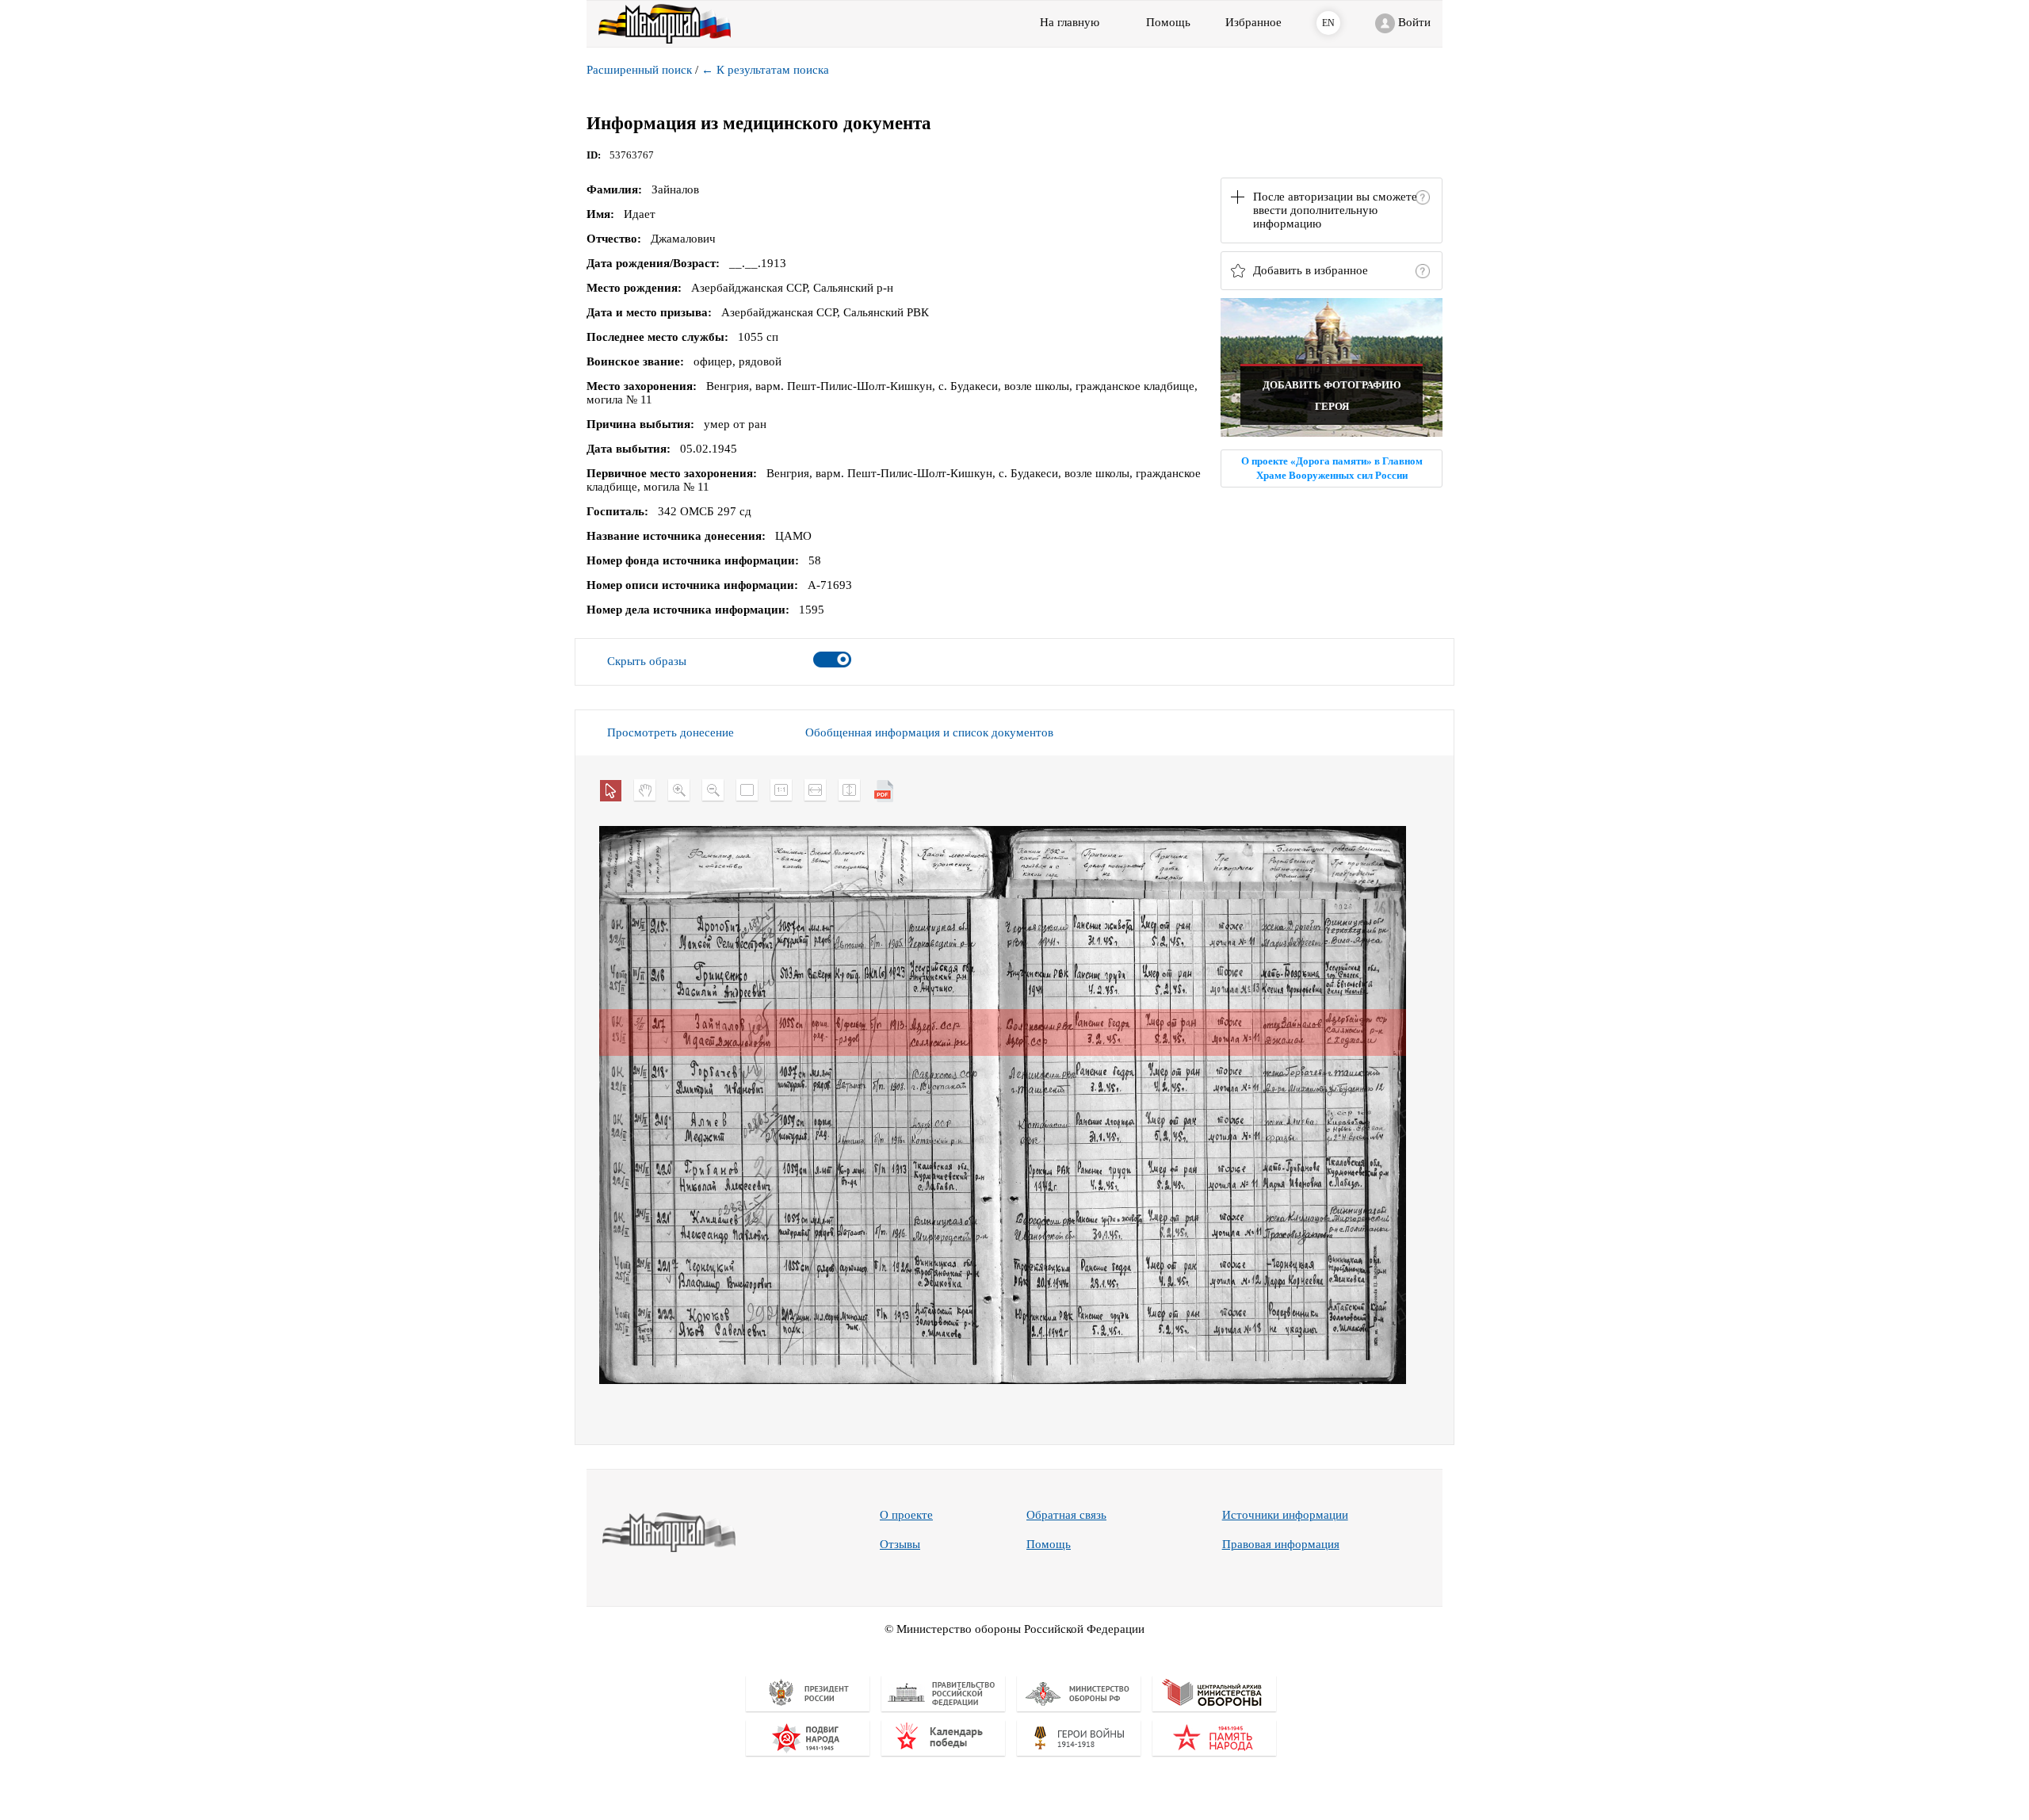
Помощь (1049, 1544)
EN (1328, 23)
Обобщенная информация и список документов (929, 732)
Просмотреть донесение (671, 732)
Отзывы (900, 1544)
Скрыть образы (647, 661)
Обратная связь (1066, 1515)
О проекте (906, 1515)
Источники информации (1285, 1515)
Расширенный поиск (639, 70)
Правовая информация (1281, 1544)
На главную (1070, 22)
